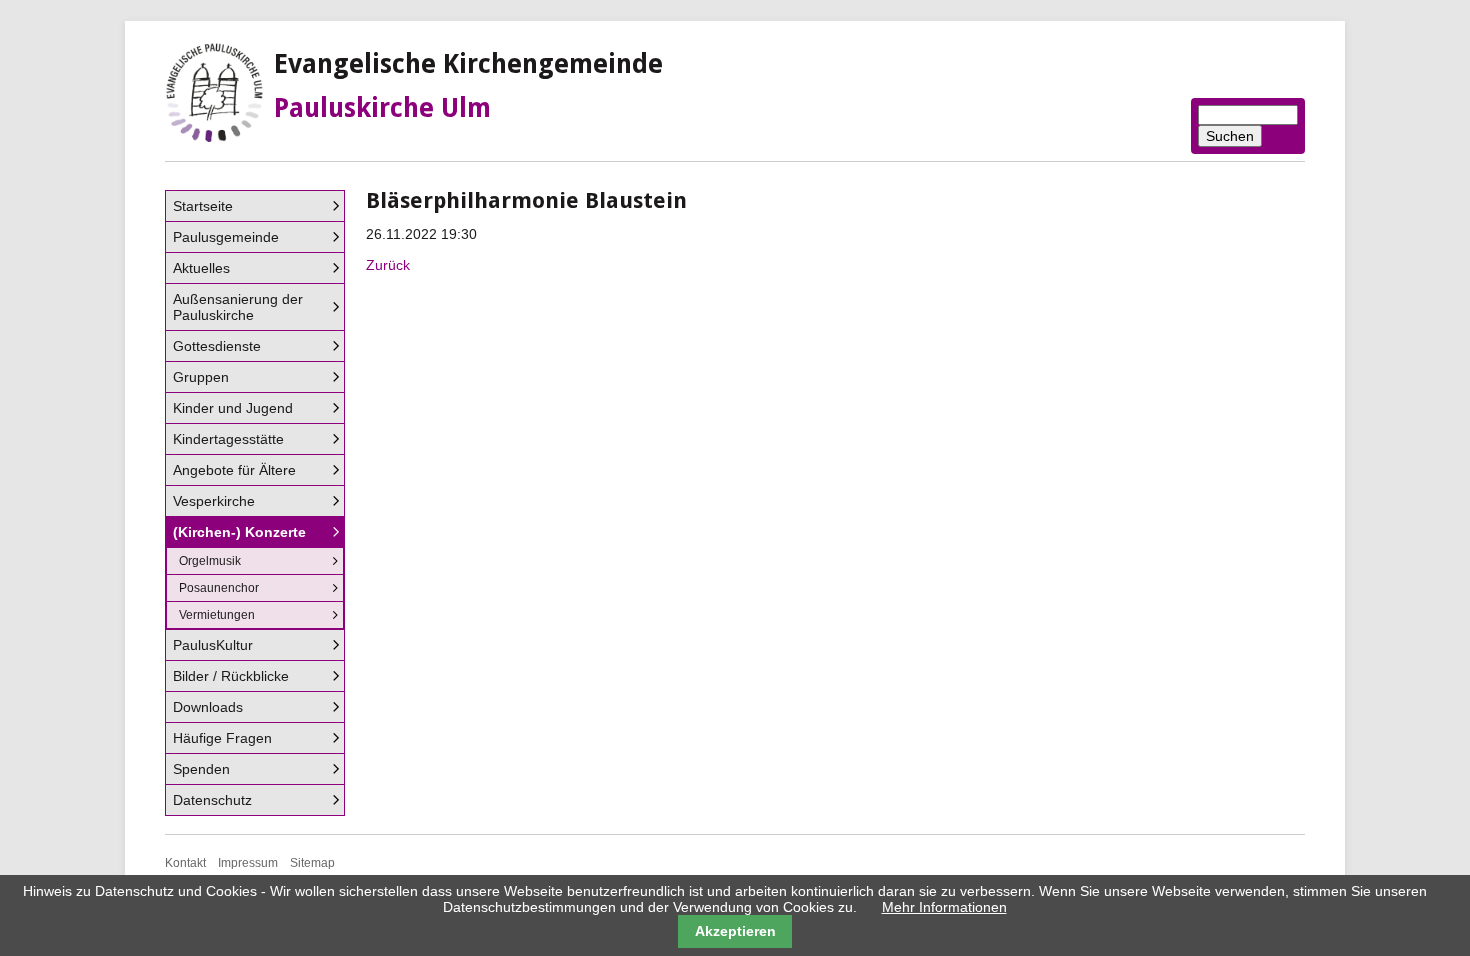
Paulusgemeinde (226, 237)
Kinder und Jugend (233, 408)
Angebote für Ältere (234, 470)
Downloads (208, 707)
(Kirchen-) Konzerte (239, 532)
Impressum (248, 863)
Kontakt (185, 863)
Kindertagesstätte (228, 439)
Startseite (203, 206)
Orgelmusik (210, 561)
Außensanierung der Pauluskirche (238, 307)
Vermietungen (217, 615)
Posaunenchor (219, 588)
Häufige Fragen (222, 738)
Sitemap (312, 863)
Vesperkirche (214, 501)
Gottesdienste (217, 346)
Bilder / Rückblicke (231, 676)
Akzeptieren (735, 931)
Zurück (388, 265)
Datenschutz (212, 800)
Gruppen (201, 377)
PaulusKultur (213, 645)
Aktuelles (201, 268)
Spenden (201, 769)
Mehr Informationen (944, 907)
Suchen (1230, 136)
